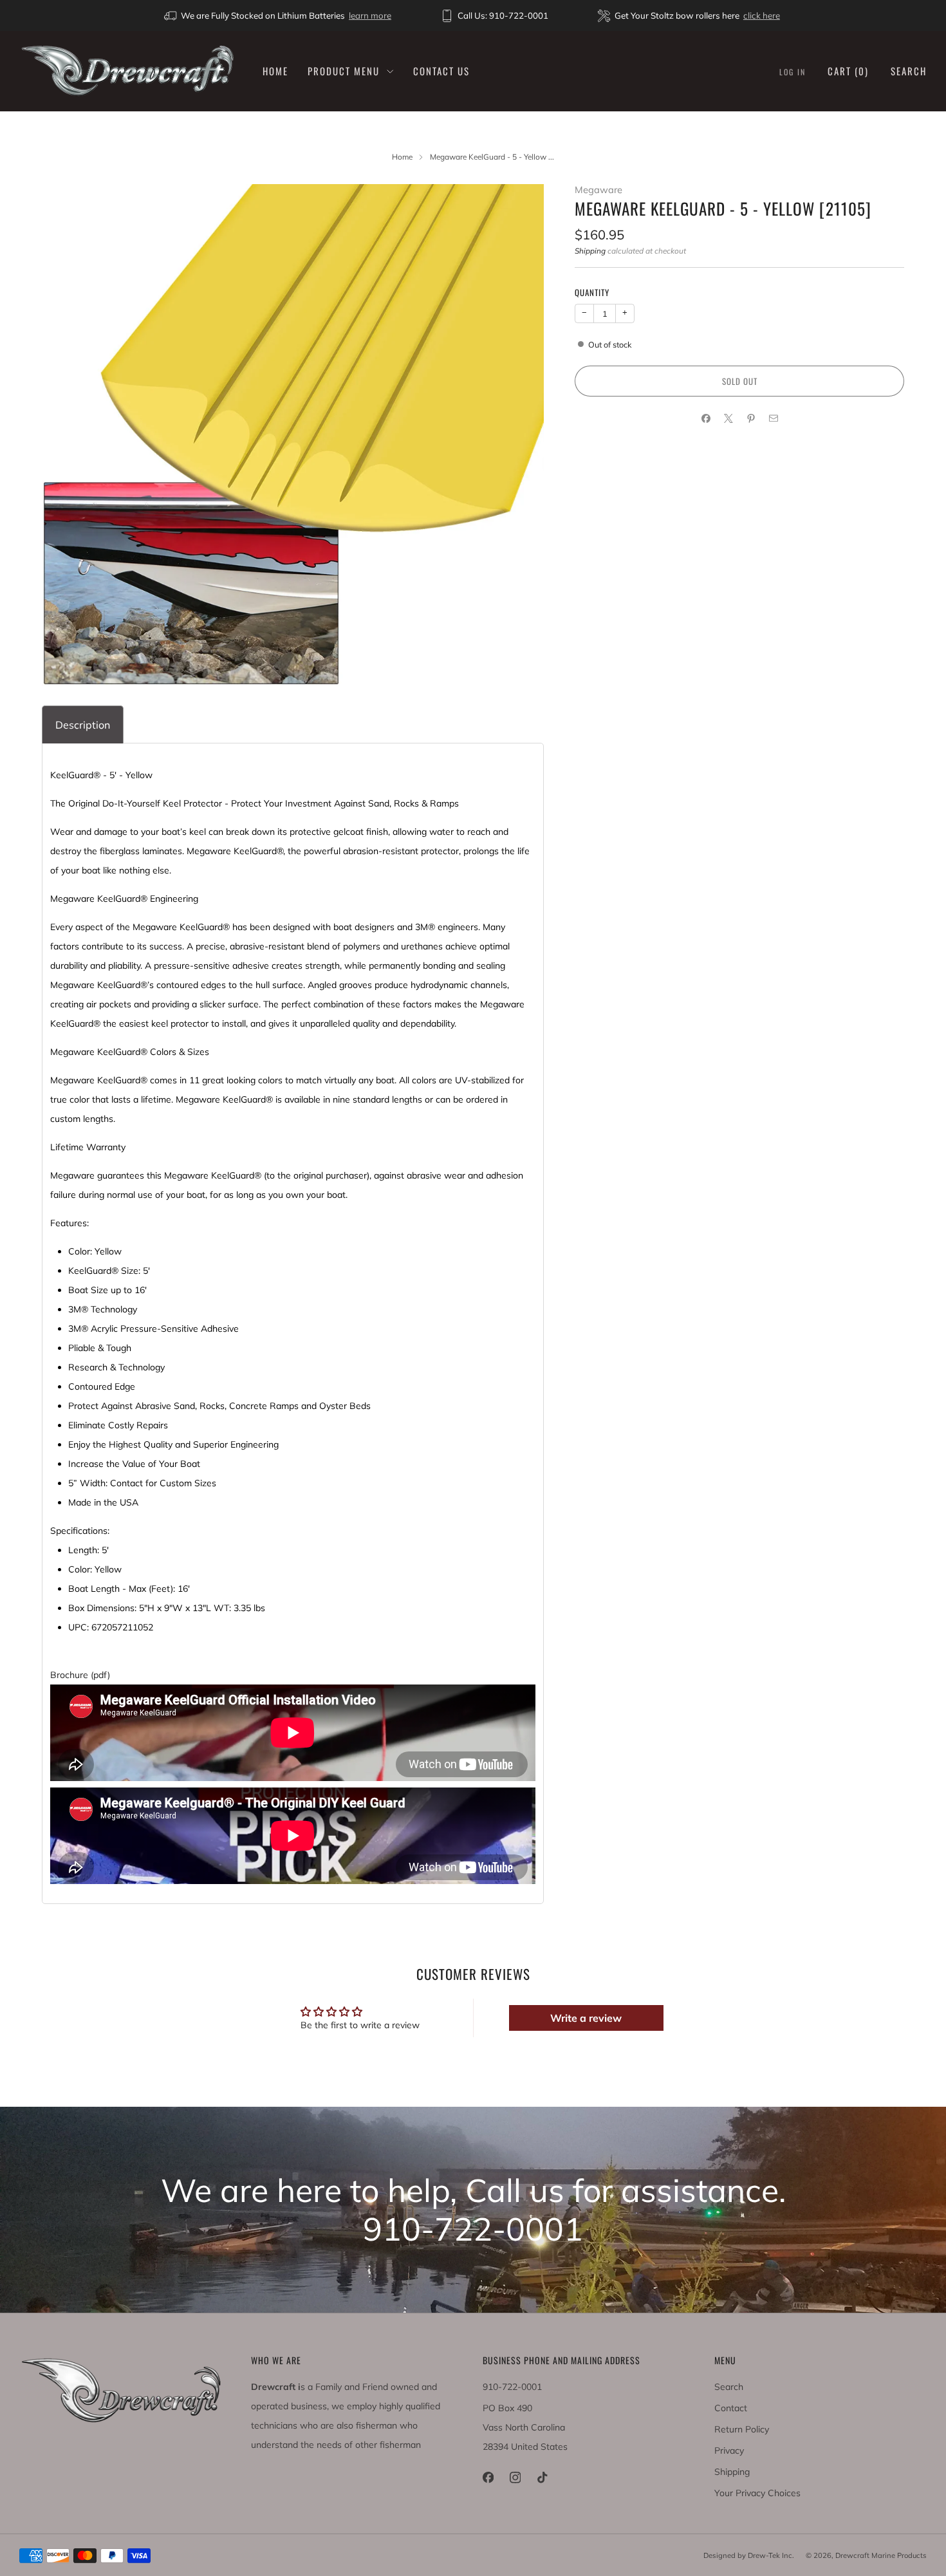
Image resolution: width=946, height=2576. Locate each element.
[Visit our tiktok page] (542, 2478)
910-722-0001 (512, 2387)
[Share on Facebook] (706, 419)
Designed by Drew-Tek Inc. (749, 2555)
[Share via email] (773, 419)
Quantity (592, 292)
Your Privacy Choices (757, 2493)
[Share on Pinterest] (751, 419)
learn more (370, 15)
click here (762, 15)
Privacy (729, 2450)
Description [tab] (83, 725)
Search (909, 71)
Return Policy (742, 2429)
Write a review (586, 2018)
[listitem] (279, 15)
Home (275, 71)
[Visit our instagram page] (515, 2478)
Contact (731, 2408)
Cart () (848, 71)
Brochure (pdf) (80, 1675)
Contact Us (441, 71)
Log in (793, 72)
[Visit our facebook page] (488, 2478)
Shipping (590, 251)
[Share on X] (728, 419)
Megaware (598, 190)
